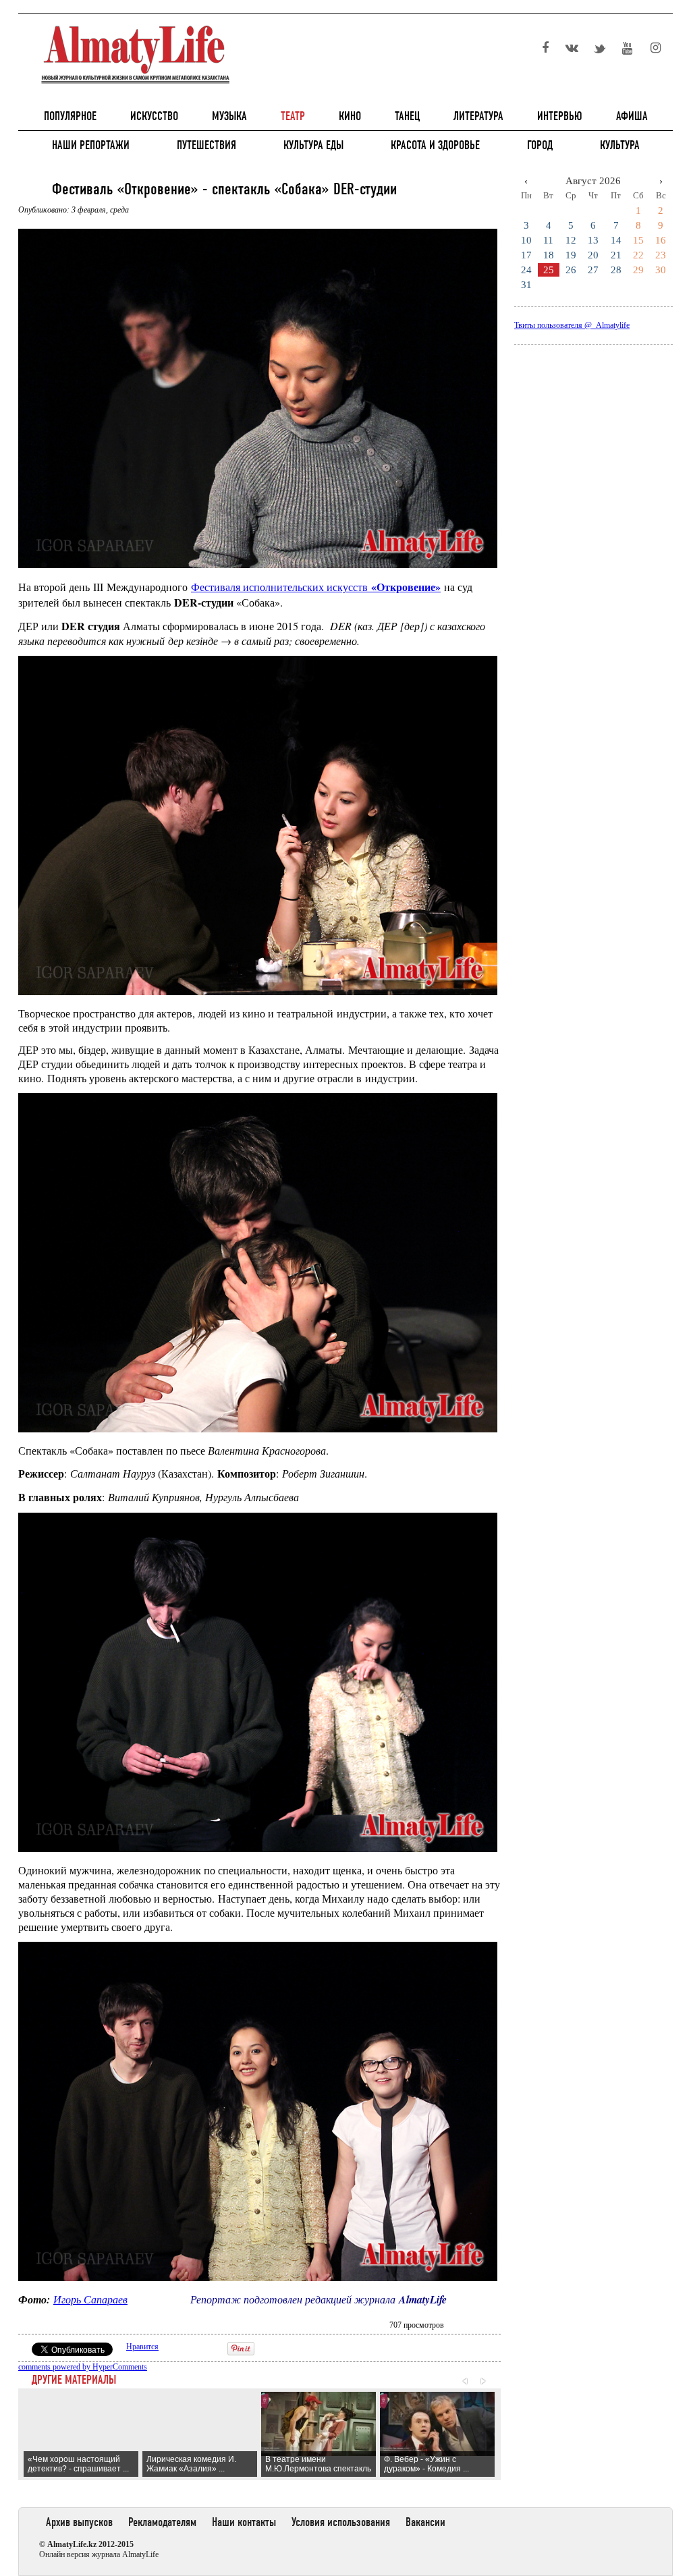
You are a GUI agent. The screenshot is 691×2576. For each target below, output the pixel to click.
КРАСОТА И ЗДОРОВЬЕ (435, 145)
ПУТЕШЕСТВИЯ (206, 145)
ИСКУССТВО (154, 116)
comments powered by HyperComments (83, 2367)
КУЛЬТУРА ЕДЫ (313, 145)
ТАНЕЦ (407, 116)
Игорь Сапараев (90, 2299)
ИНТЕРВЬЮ (560, 116)
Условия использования (341, 2522)
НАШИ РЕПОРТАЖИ (91, 145)
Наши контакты (244, 2522)
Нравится (142, 2347)
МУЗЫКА (229, 116)
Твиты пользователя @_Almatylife (572, 325)
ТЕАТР (293, 116)
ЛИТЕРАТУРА (478, 116)
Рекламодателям (162, 2522)
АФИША (632, 116)
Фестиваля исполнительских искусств (316, 587)
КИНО (350, 116)
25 (549, 270)
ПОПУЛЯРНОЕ (70, 116)
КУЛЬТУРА (620, 145)
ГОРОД (540, 145)
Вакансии (425, 2522)
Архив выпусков (79, 2522)
